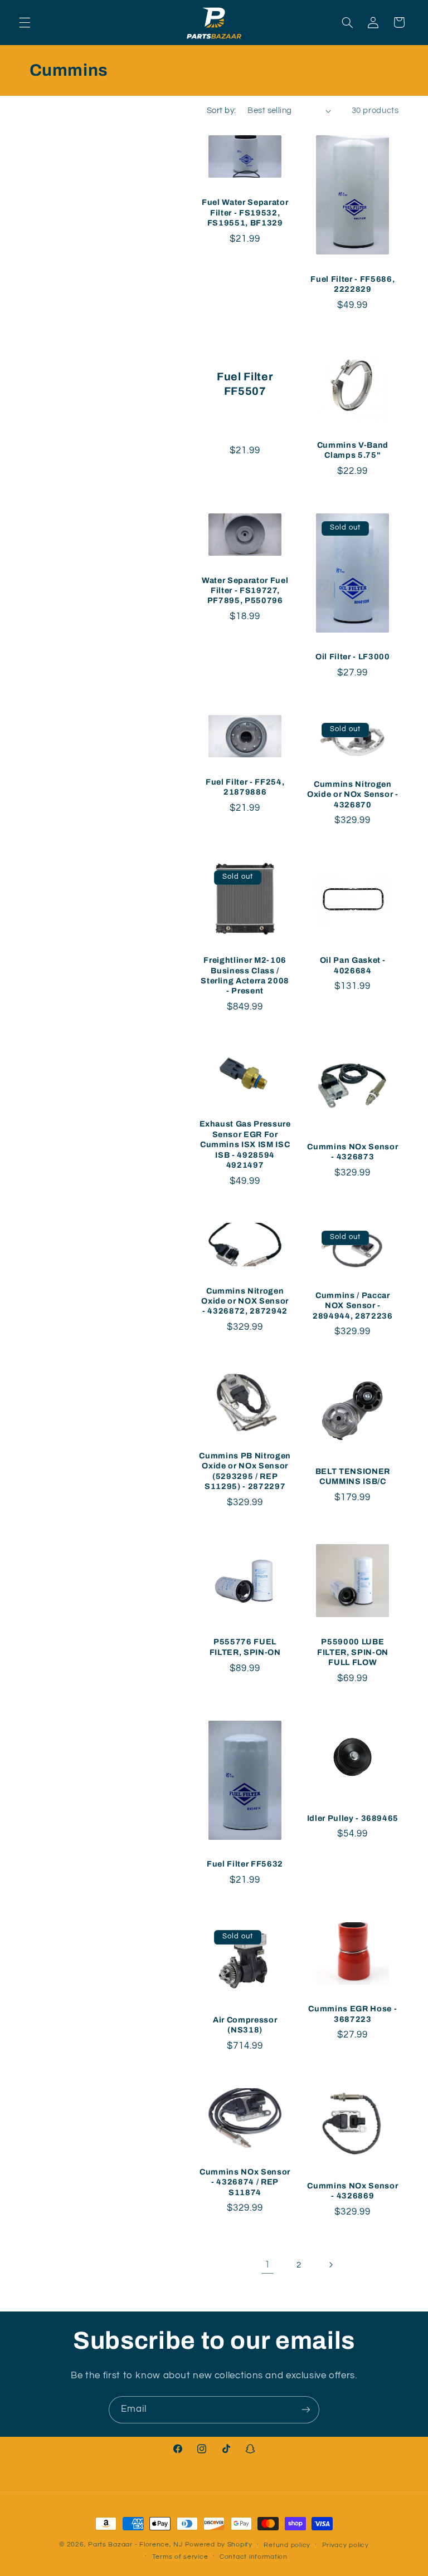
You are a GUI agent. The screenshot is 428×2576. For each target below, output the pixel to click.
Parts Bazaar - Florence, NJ (135, 2545)
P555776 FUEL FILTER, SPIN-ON (245, 1647)
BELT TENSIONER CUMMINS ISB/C (353, 1476)
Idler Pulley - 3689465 (353, 1818)
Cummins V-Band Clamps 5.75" (353, 450)
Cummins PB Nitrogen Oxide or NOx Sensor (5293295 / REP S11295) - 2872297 (245, 1471)
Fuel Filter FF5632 (245, 1864)
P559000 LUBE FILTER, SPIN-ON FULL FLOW (353, 1652)
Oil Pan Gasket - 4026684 (353, 965)
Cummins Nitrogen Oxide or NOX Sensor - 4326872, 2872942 (245, 1301)
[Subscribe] (306, 2410)
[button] (25, 22)
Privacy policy (346, 2545)
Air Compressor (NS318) (245, 2025)
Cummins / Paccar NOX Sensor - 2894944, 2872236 (353, 1306)
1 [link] (267, 2265)
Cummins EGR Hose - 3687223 (352, 2014)
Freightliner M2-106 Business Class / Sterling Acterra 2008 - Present (245, 975)
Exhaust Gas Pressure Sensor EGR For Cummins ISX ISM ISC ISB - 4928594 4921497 (245, 1144)
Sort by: (221, 111)
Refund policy (287, 2545)
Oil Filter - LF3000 (353, 657)
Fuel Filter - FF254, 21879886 (245, 787)
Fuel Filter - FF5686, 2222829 (352, 284)
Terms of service (180, 2557)
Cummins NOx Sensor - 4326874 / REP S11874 (245, 2182)
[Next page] (330, 2265)
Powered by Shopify (219, 2545)
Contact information (254, 2557)
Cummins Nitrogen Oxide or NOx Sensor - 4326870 (353, 794)
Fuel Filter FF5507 (245, 384)
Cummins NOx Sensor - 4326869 (352, 2191)
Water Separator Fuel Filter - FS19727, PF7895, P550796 (245, 591)
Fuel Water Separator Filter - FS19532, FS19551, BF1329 (245, 212)
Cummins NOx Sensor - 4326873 (352, 1152)
